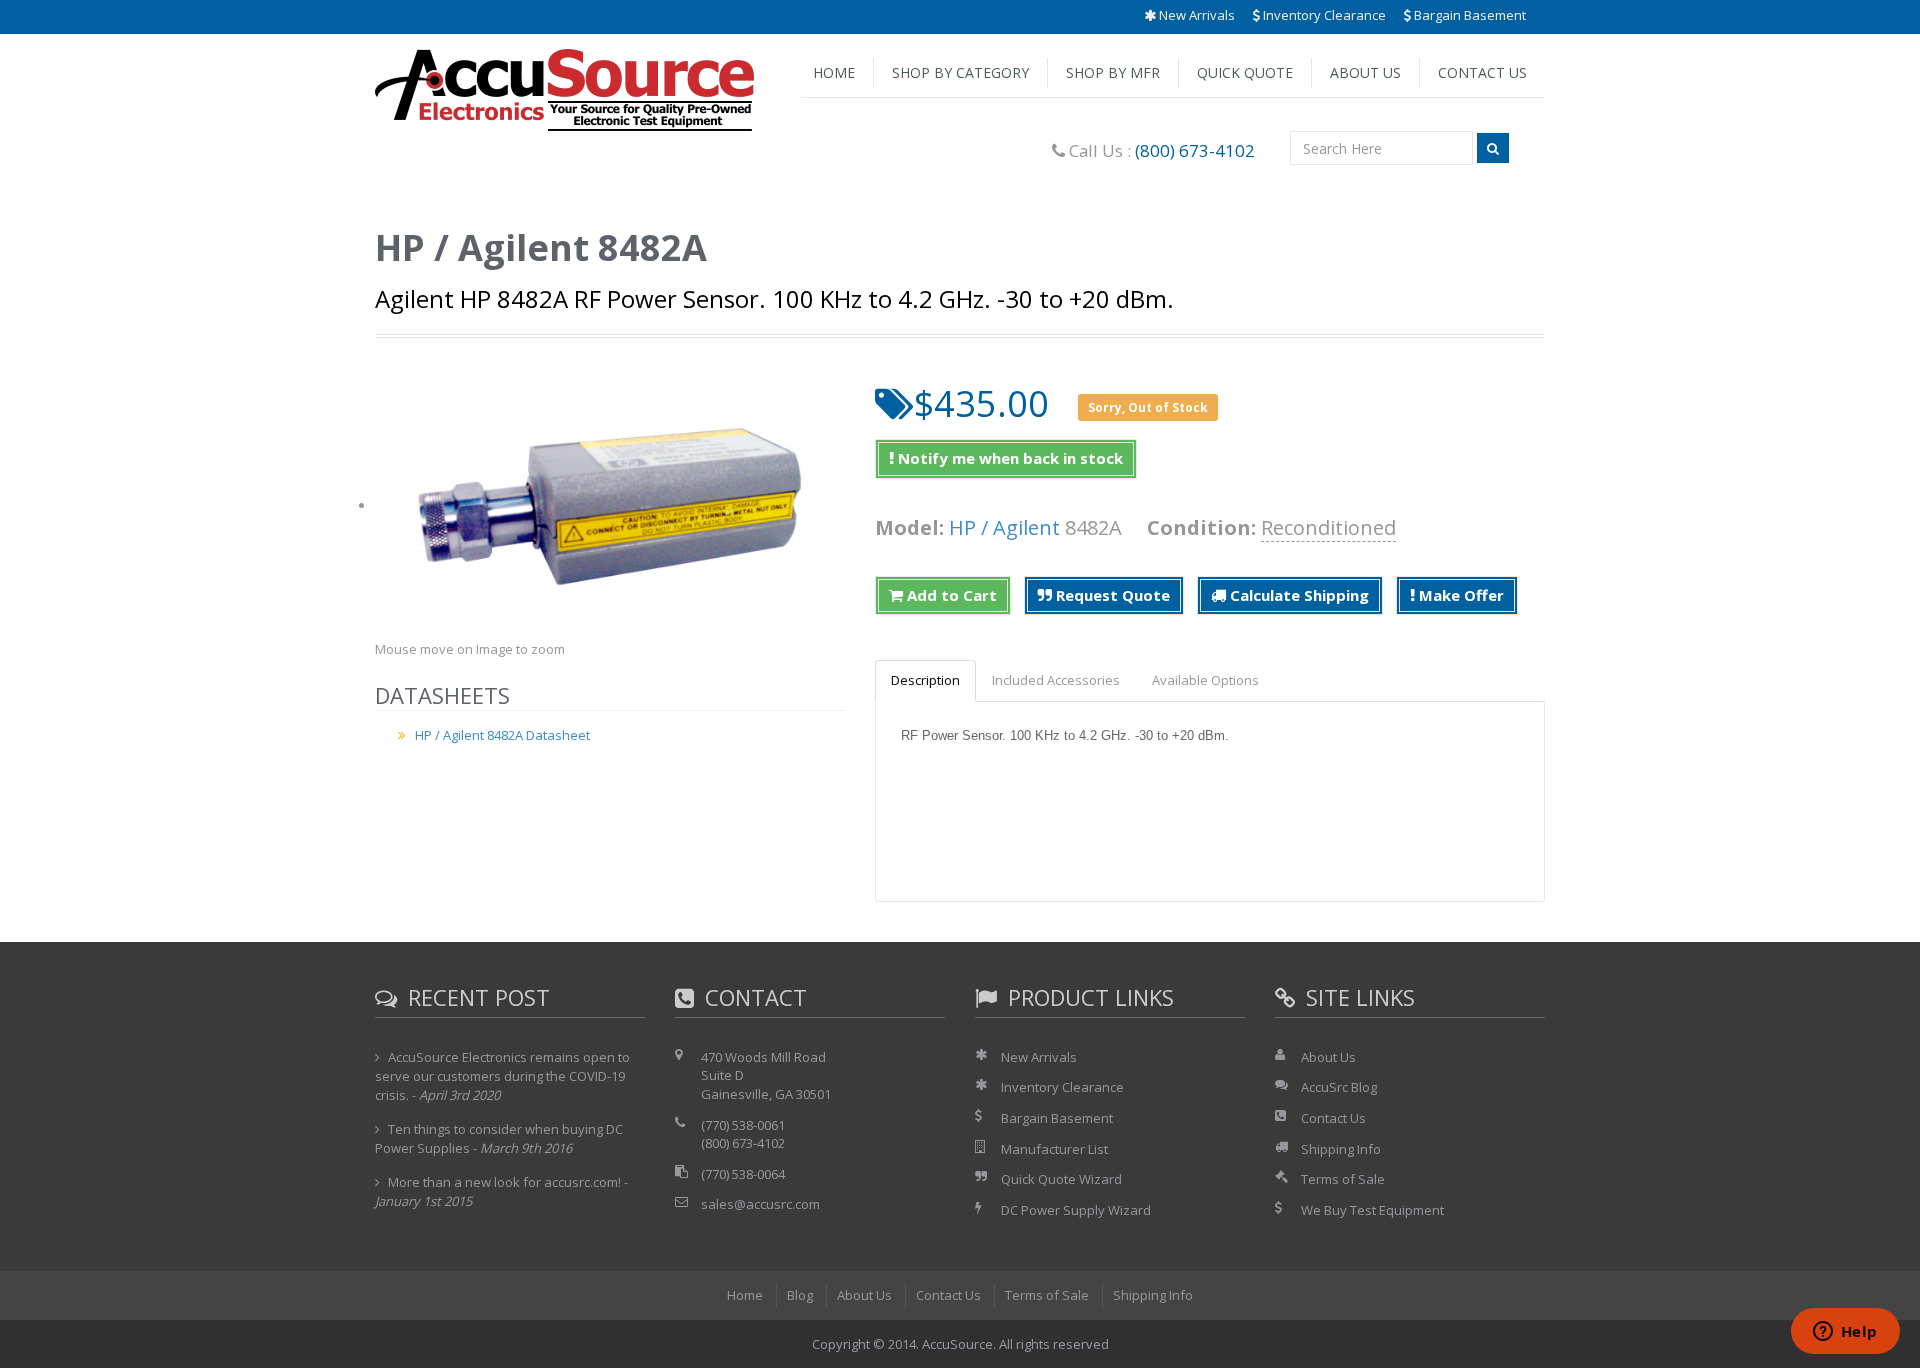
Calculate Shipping (1297, 595)
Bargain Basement (1468, 15)
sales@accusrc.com (760, 1204)
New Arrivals (1195, 15)
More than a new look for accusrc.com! (504, 1182)
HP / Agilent (1004, 527)
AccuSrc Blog (1339, 1087)
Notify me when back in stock (1008, 458)
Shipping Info (1341, 1149)
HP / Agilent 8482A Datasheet (502, 735)
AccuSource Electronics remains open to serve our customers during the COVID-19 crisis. (502, 1076)
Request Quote (1111, 595)
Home (834, 72)
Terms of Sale (1343, 1179)
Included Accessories (1056, 680)
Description (925, 680)
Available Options (1205, 680)
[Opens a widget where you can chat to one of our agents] (1845, 1333)
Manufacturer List (1054, 1149)
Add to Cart (950, 595)
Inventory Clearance (1323, 15)
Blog (800, 1295)
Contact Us (1482, 72)
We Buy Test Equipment (1372, 1210)
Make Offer (1459, 595)
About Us (1365, 72)
